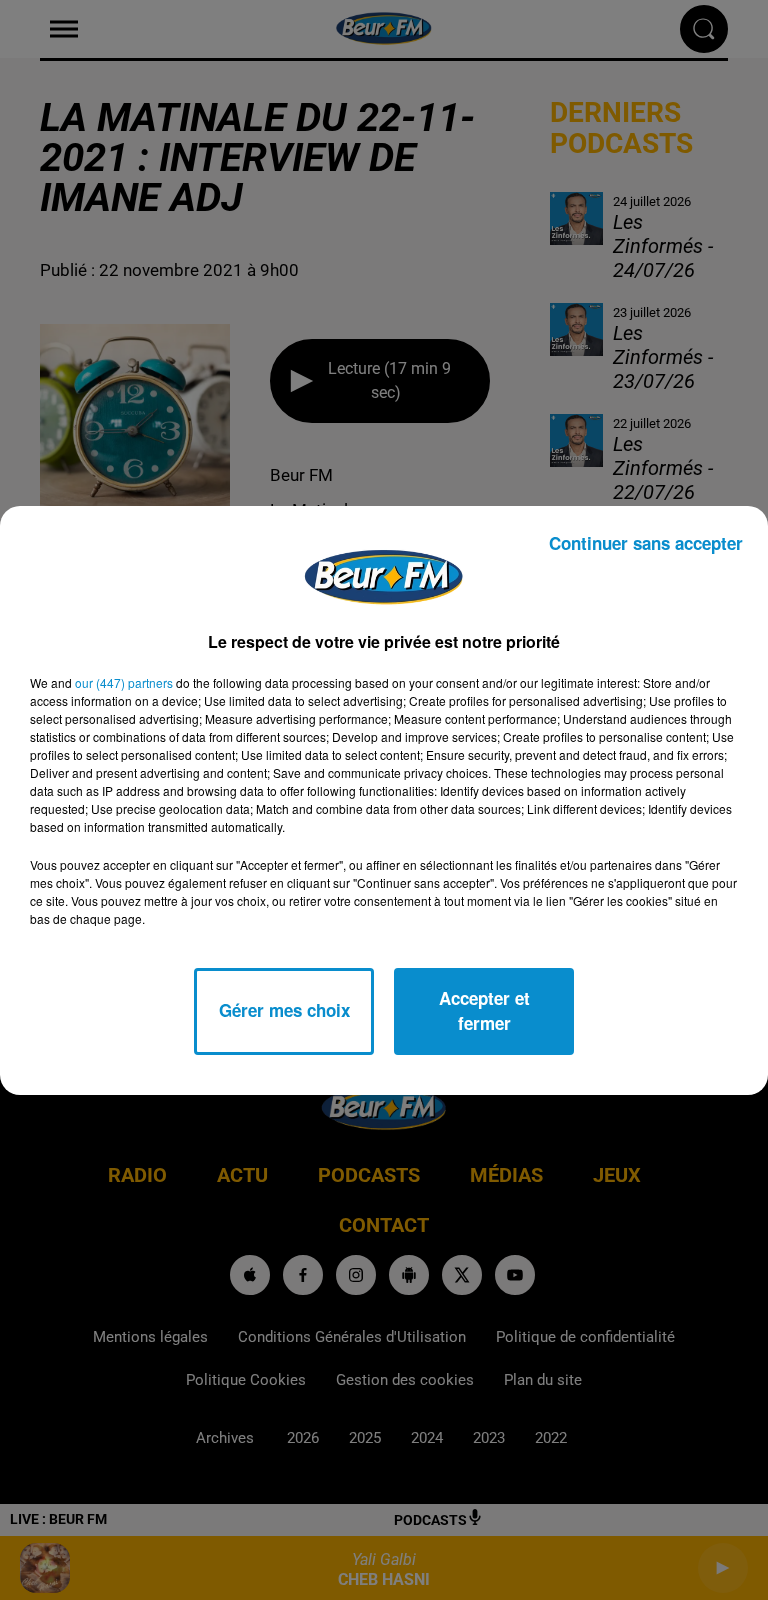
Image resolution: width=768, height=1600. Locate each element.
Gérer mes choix (284, 1010)
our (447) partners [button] (124, 682)
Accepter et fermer (484, 1011)
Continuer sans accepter (646, 543)
